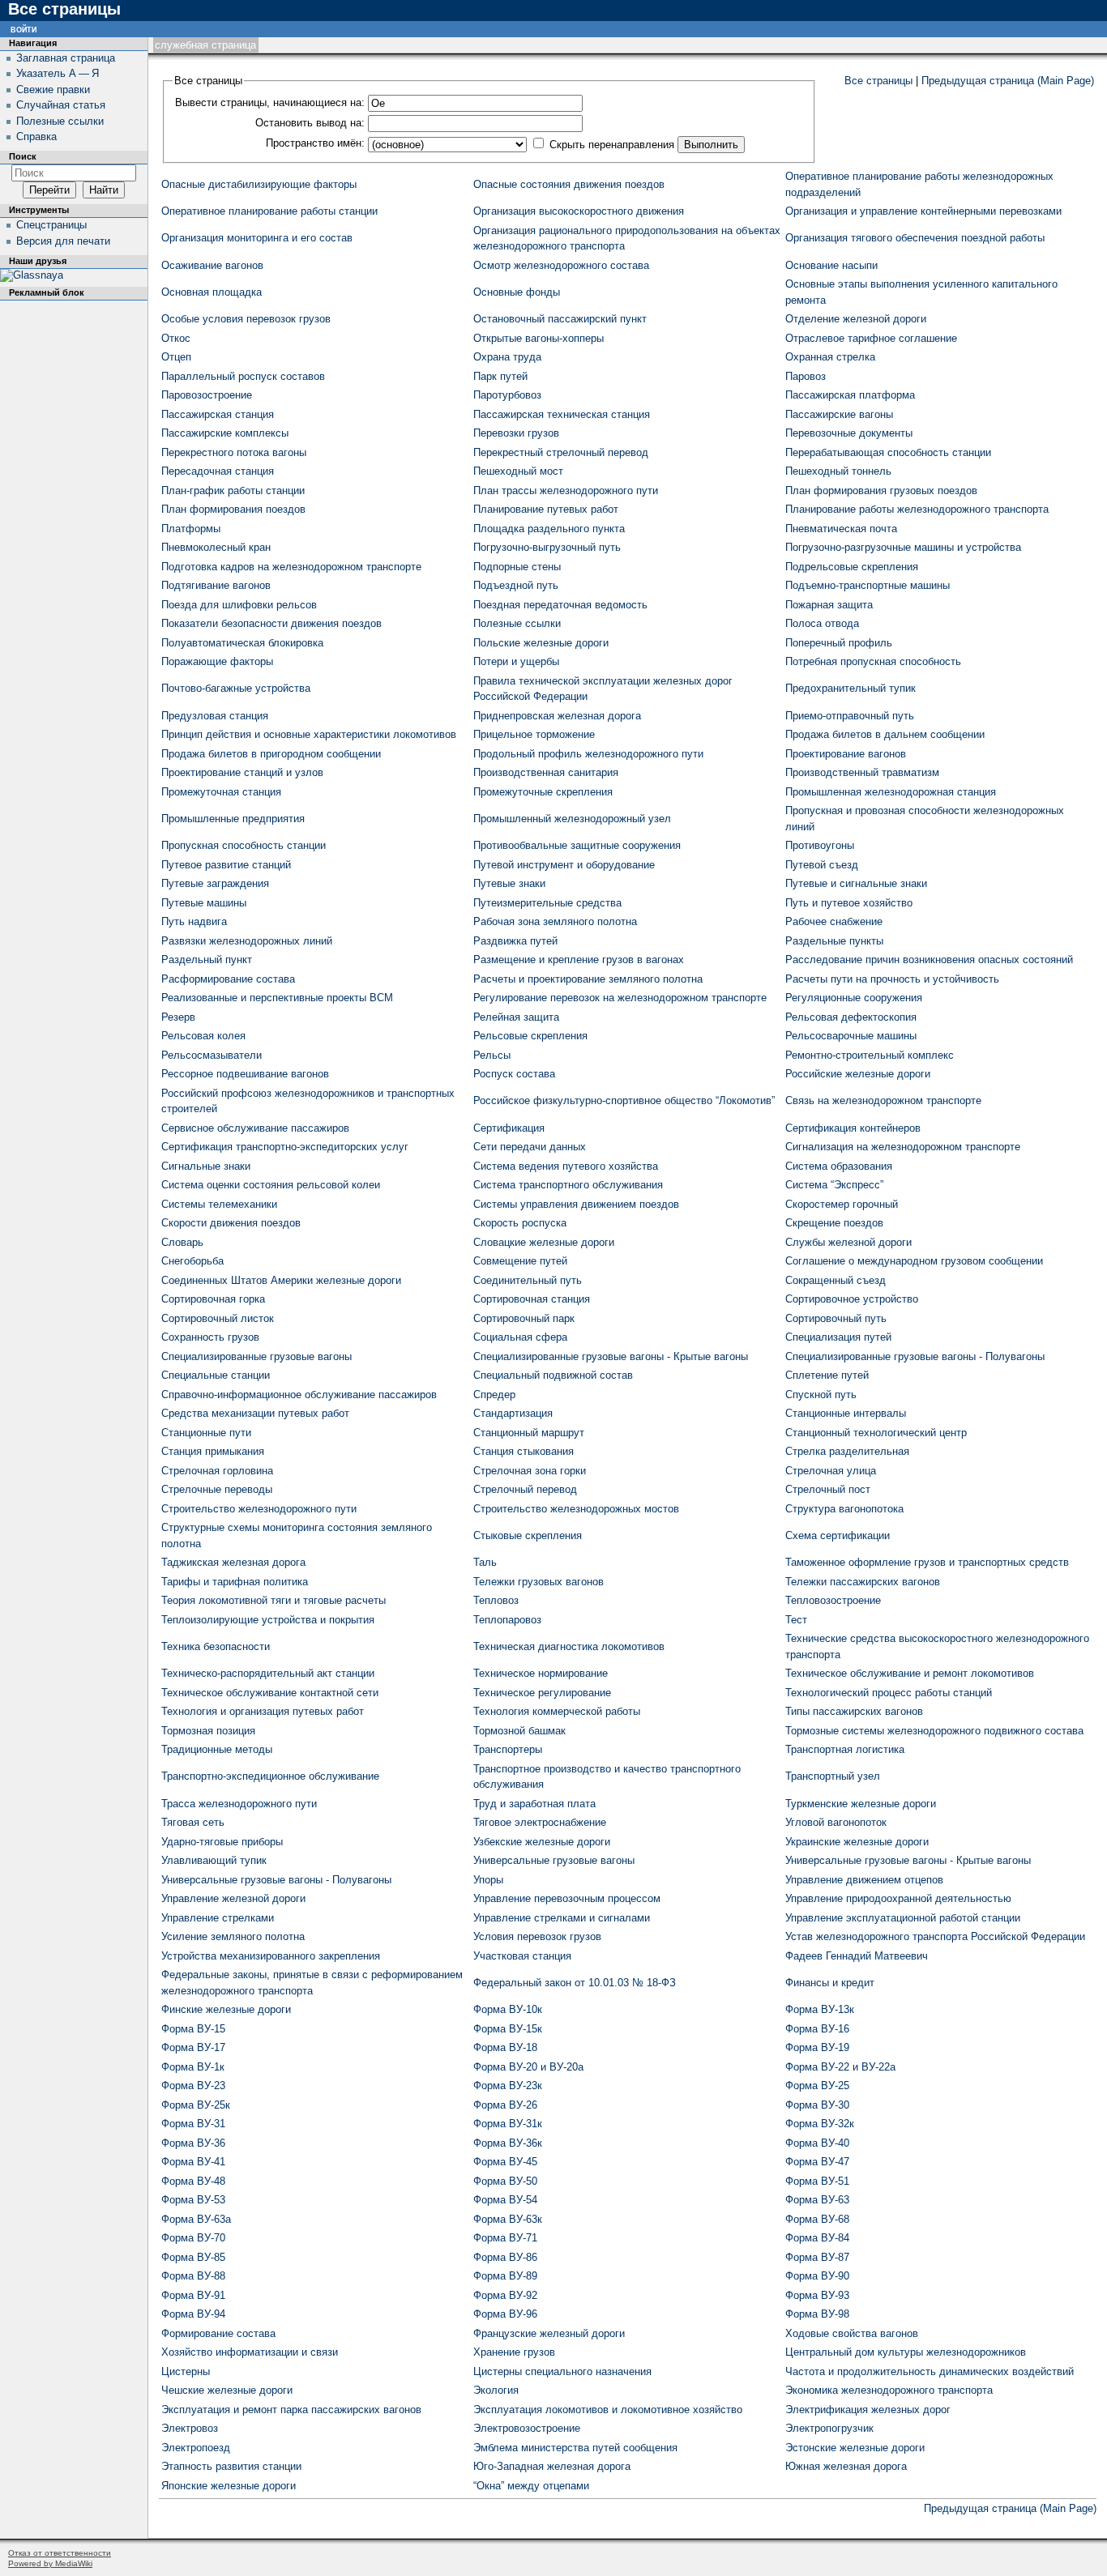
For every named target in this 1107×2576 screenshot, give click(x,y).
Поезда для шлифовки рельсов (239, 605)
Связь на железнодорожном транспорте (883, 1100)
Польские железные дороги (541, 643)
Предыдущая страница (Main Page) (1008, 81)
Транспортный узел (833, 1776)
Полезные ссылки (517, 623)
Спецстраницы (51, 225)
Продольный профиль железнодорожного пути (588, 754)
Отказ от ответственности (60, 2553)
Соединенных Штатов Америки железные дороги (281, 1280)
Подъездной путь (516, 585)
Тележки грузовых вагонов (539, 1582)
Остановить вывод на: (310, 123)
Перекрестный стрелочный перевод (561, 452)
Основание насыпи (831, 265)
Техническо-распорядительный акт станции (268, 1673)
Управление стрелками (218, 1918)
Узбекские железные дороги (542, 1842)
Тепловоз (496, 1600)
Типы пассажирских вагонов (854, 1711)
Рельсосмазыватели (212, 1055)
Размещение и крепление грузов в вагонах (579, 960)
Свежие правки (53, 90)
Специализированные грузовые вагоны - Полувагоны (915, 1356)
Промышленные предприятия (233, 819)
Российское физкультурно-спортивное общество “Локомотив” (624, 1100)
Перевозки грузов (516, 433)
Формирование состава (218, 2333)
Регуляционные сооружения (854, 998)
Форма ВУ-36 (193, 2143)
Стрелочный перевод (525, 1489)
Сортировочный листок (218, 1318)
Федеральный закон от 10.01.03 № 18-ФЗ (575, 1983)
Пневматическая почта (841, 529)
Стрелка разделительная (847, 1451)
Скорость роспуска (520, 1223)
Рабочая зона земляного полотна (555, 921)
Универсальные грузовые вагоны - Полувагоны (276, 1880)
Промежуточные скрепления (543, 792)
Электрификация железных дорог (868, 2410)
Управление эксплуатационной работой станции (903, 1918)
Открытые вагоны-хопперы (539, 338)
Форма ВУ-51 (817, 2181)
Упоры (488, 1880)
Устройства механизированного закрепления (271, 1956)
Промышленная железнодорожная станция (891, 792)
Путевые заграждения (215, 883)
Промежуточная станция (221, 792)
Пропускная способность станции (244, 845)
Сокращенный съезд (836, 1280)
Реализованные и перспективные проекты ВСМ (277, 998)
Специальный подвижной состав (553, 1375)
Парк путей (500, 376)
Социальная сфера (520, 1337)
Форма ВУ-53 (193, 2200)
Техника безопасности (216, 1646)
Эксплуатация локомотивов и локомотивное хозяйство (608, 2410)
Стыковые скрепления (528, 1535)
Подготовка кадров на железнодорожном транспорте (291, 567)
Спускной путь (821, 1395)
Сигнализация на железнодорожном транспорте (903, 1147)
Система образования (839, 1166)
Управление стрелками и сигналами (562, 1918)
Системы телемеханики (219, 1204)
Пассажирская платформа (850, 395)
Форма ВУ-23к (508, 2086)
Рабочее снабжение (834, 921)
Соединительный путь (528, 1280)
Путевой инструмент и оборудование (564, 865)
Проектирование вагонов (846, 754)
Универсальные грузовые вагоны (554, 1860)
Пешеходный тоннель (838, 471)
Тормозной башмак (519, 1731)
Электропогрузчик (829, 2428)
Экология (496, 2390)
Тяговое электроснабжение (540, 1822)
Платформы (191, 529)
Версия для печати (63, 241)
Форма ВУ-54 (505, 2200)
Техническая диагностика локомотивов (569, 1646)
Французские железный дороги (549, 2333)
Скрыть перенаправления (612, 145)
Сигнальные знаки (206, 1166)
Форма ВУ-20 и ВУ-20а (528, 2067)
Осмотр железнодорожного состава (561, 265)
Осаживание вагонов (212, 265)
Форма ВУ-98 (817, 2314)
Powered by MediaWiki (50, 2563)
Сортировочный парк (524, 1318)
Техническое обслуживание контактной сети (270, 1693)
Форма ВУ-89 (505, 2276)
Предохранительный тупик (851, 688)
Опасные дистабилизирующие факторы (259, 184)
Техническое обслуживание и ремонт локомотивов (910, 1673)
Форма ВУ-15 (193, 2029)
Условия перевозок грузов (537, 1936)
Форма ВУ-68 (817, 2219)
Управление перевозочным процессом (567, 1898)
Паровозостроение (207, 395)
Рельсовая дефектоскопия (851, 1017)
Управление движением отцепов (864, 1880)
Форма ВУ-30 (817, 2105)
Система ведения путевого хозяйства (566, 1166)
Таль (485, 1562)
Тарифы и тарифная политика (235, 1582)
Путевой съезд (822, 865)
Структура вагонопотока (844, 1509)
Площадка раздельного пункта (549, 529)
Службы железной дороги (848, 1242)
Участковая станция (522, 1956)
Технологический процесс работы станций (889, 1693)
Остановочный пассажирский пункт (560, 319)
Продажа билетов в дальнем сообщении (885, 734)
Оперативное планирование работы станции (269, 211)
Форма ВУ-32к (820, 2124)
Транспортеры (508, 1749)
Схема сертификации (838, 1535)
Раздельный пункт (207, 960)
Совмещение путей (520, 1261)
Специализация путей (838, 1337)
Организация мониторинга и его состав (257, 238)
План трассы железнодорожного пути (566, 490)
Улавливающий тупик (214, 1860)
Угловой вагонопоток (836, 1822)
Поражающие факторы (217, 661)
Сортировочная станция (532, 1299)
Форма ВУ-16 (817, 2029)
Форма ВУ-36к (508, 2143)
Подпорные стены (517, 567)
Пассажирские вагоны (839, 414)
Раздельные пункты (834, 941)
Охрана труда (507, 357)
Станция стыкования (524, 1451)
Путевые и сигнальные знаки (856, 883)
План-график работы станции (233, 490)
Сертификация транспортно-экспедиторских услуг (285, 1147)
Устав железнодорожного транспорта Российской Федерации (935, 1936)
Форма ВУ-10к (508, 2009)
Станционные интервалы (846, 1413)
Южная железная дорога (846, 2466)
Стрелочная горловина (217, 1471)
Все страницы (878, 81)
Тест (796, 1620)
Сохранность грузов (210, 1337)
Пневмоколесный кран (216, 547)
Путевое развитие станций (226, 865)
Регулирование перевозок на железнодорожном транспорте (620, 998)
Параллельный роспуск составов (243, 376)
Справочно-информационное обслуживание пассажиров (299, 1395)
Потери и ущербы (516, 661)
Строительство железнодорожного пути (259, 1509)
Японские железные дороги (229, 2486)
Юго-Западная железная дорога (552, 2466)
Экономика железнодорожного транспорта (889, 2390)
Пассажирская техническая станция (562, 414)
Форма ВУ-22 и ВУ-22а (840, 2067)
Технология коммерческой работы (557, 1711)
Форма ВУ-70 (193, 2238)
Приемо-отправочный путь (850, 716)
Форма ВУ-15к (508, 2029)
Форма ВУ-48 (193, 2181)
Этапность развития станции (231, 2466)
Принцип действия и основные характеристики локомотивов (309, 734)
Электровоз (190, 2428)
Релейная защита (516, 1017)
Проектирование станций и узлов (242, 772)
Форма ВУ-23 (193, 2086)
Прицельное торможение (534, 734)
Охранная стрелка (830, 357)
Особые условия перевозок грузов (246, 319)
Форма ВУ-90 (817, 2276)
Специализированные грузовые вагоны (256, 1356)
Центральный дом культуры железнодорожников (906, 2352)
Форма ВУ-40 (817, 2143)
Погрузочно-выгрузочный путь (547, 547)
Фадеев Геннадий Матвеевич (857, 1956)
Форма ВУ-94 (193, 2314)
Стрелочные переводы (217, 1489)
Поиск (23, 156)
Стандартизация (513, 1413)
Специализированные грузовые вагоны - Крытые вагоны (611, 1356)
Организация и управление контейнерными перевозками (923, 211)
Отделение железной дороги (856, 319)
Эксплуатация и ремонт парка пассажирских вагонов (291, 2410)
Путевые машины (204, 903)
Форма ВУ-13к (820, 2009)
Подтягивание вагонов (216, 585)
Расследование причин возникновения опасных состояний (929, 960)
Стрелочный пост (828, 1489)
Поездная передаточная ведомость (560, 605)
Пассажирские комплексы (225, 433)
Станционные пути (206, 1433)
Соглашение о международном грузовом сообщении (914, 1261)
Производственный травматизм (862, 772)
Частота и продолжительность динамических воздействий (930, 2371)
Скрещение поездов (834, 1223)
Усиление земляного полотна (233, 1936)
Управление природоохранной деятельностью (898, 1898)
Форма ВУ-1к (193, 2067)
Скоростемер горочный (842, 1204)
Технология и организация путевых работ (263, 1711)
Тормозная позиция (208, 1731)
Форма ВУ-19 (817, 2047)
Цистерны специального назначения (562, 2371)
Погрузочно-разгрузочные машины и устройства (903, 547)
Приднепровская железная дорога (557, 716)
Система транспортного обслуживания (568, 1185)
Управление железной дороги (233, 1898)
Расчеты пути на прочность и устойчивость (892, 979)
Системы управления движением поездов (576, 1204)
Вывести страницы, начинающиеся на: (270, 102)
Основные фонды (517, 292)
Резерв (178, 1017)
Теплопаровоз (507, 1620)
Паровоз (806, 376)
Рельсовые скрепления (530, 1036)
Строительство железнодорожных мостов (576, 1509)
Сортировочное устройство (852, 1299)
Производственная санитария (546, 772)
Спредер (494, 1395)
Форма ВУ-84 (817, 2238)
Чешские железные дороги (227, 2390)
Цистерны (186, 2371)
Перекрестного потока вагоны (234, 452)
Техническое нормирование (541, 1673)
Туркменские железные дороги (861, 1804)
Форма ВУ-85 (193, 2257)
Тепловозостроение (833, 1600)
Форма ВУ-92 (505, 2295)
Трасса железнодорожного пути (239, 1804)
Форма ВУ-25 (817, 2086)
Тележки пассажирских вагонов (863, 1582)
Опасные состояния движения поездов (569, 184)
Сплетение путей (827, 1375)
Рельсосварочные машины (851, 1036)
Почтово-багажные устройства (236, 688)
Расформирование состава (228, 979)
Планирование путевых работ (546, 509)
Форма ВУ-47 (817, 2162)
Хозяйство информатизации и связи (250, 2352)
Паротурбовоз (507, 395)
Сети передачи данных (530, 1147)
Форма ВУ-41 (193, 2162)
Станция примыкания (213, 1451)
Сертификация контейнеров (853, 1128)
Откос (176, 338)
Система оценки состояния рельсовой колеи (271, 1185)
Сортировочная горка (213, 1299)
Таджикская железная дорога (233, 1562)
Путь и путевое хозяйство (849, 903)
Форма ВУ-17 (193, 2047)
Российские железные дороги (858, 1074)
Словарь (182, 1242)
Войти (24, 29)
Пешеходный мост (518, 471)
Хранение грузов (514, 2352)
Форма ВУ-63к (508, 2219)
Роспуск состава (514, 1074)
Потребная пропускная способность (873, 661)
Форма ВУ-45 (505, 2162)
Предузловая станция (215, 716)
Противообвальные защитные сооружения (577, 845)
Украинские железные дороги (857, 1842)
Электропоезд (196, 2448)
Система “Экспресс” (834, 1185)
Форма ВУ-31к (508, 2124)
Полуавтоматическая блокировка (242, 643)
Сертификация (509, 1128)
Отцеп (176, 357)
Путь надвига (194, 921)
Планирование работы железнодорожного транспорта (917, 509)
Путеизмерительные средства (547, 903)
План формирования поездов (233, 509)
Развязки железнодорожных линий (247, 941)
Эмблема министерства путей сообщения (575, 2448)
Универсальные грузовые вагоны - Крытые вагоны (908, 1860)
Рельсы (492, 1055)
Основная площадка (212, 292)
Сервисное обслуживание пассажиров (255, 1128)
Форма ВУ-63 (817, 2200)
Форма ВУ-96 (505, 2314)
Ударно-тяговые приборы (222, 1842)
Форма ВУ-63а (196, 2219)
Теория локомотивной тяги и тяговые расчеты (274, 1600)
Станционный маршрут (529, 1433)
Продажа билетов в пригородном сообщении (271, 754)
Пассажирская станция (218, 414)
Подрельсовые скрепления (852, 567)
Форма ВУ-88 (193, 2276)
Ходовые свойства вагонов (852, 2333)
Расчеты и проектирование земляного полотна (588, 979)
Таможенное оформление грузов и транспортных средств (927, 1562)
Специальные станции (216, 1375)
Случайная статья (61, 105)
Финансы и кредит (830, 1983)
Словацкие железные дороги (544, 1242)
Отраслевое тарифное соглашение (871, 338)
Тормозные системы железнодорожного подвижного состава (934, 1731)
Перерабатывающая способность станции (888, 452)
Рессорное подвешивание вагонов (245, 1074)
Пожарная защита (829, 605)
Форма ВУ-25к (196, 2105)
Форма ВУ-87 (817, 2257)
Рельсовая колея (203, 1036)
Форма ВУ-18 (505, 2047)
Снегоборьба (192, 1261)
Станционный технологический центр (876, 1433)
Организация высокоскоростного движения (579, 211)
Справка (36, 136)
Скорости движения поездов (231, 1223)
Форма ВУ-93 (817, 2295)
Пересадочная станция (218, 471)
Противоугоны (820, 845)
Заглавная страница (66, 58)
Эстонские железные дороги (855, 2448)
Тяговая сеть (193, 1822)
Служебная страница (205, 45)
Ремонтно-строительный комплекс (870, 1055)
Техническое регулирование (542, 1693)
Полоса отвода (822, 623)
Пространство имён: (315, 143)
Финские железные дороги (226, 2009)
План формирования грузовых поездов (881, 490)
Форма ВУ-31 (193, 2124)
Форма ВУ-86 (505, 2257)
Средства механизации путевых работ (255, 1413)
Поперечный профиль (839, 643)
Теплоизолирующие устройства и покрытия (268, 1620)
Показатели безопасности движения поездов (271, 623)
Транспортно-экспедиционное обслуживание (270, 1776)
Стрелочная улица (831, 1471)
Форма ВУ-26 (505, 2105)
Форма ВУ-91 (193, 2295)
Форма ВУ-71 (505, 2238)
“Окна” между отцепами (531, 2486)
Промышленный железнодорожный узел (572, 819)
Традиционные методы (217, 1749)
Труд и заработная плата (534, 1804)
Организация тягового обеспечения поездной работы (915, 238)
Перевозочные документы (849, 433)
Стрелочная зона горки (530, 1471)
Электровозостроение (527, 2428)
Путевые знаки (509, 883)
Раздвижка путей (515, 941)
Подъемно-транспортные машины (868, 585)
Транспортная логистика (845, 1749)
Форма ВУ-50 (505, 2181)
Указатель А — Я (58, 73)
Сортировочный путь (836, 1318)
